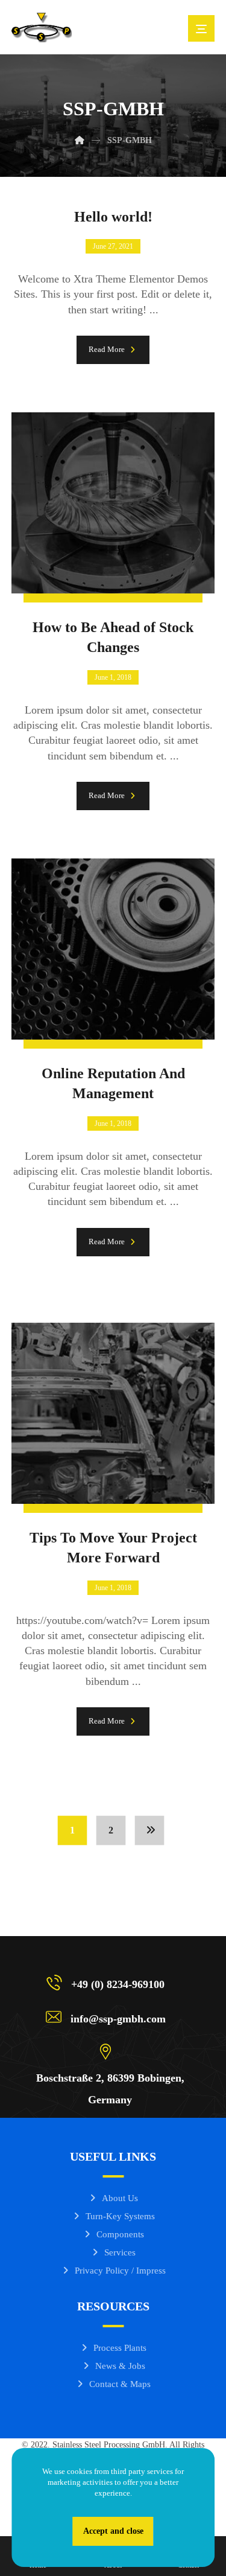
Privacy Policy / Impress (120, 2271)
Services (120, 2252)
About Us (120, 2198)
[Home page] (80, 140)
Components (120, 2234)
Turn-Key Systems (120, 2216)
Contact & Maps (120, 2384)
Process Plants (120, 2348)
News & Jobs (120, 2366)
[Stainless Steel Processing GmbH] (42, 27)
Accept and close (113, 2531)
